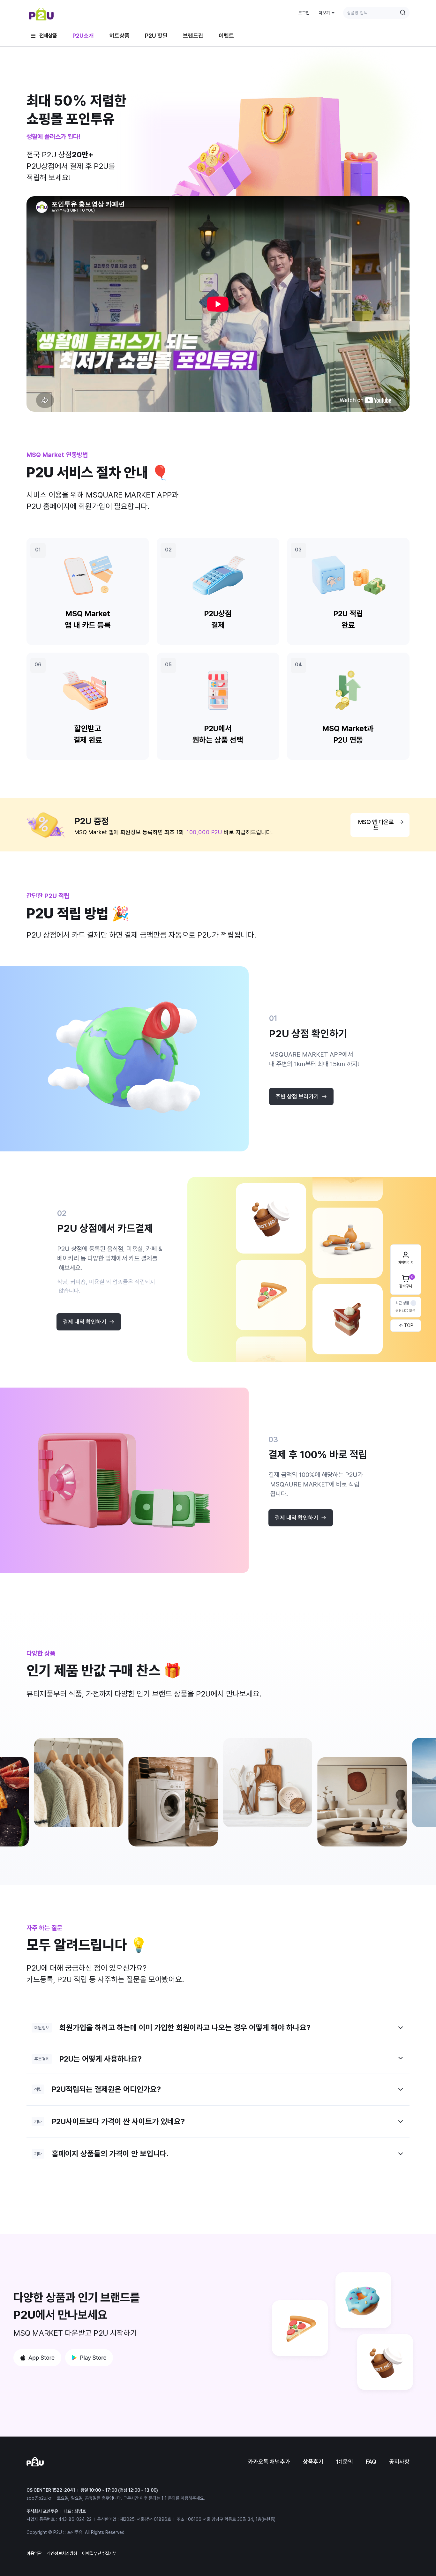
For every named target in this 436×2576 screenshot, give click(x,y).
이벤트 (226, 36)
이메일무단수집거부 (99, 2553)
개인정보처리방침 (62, 2553)
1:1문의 (345, 2462)
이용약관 (34, 2553)
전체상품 (48, 36)
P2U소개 (83, 36)
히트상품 (119, 36)
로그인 (304, 13)
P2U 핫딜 (156, 36)
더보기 (324, 13)
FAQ (371, 2462)
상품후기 (313, 2462)
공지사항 (399, 2462)
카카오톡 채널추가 (269, 2462)
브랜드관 (193, 36)
